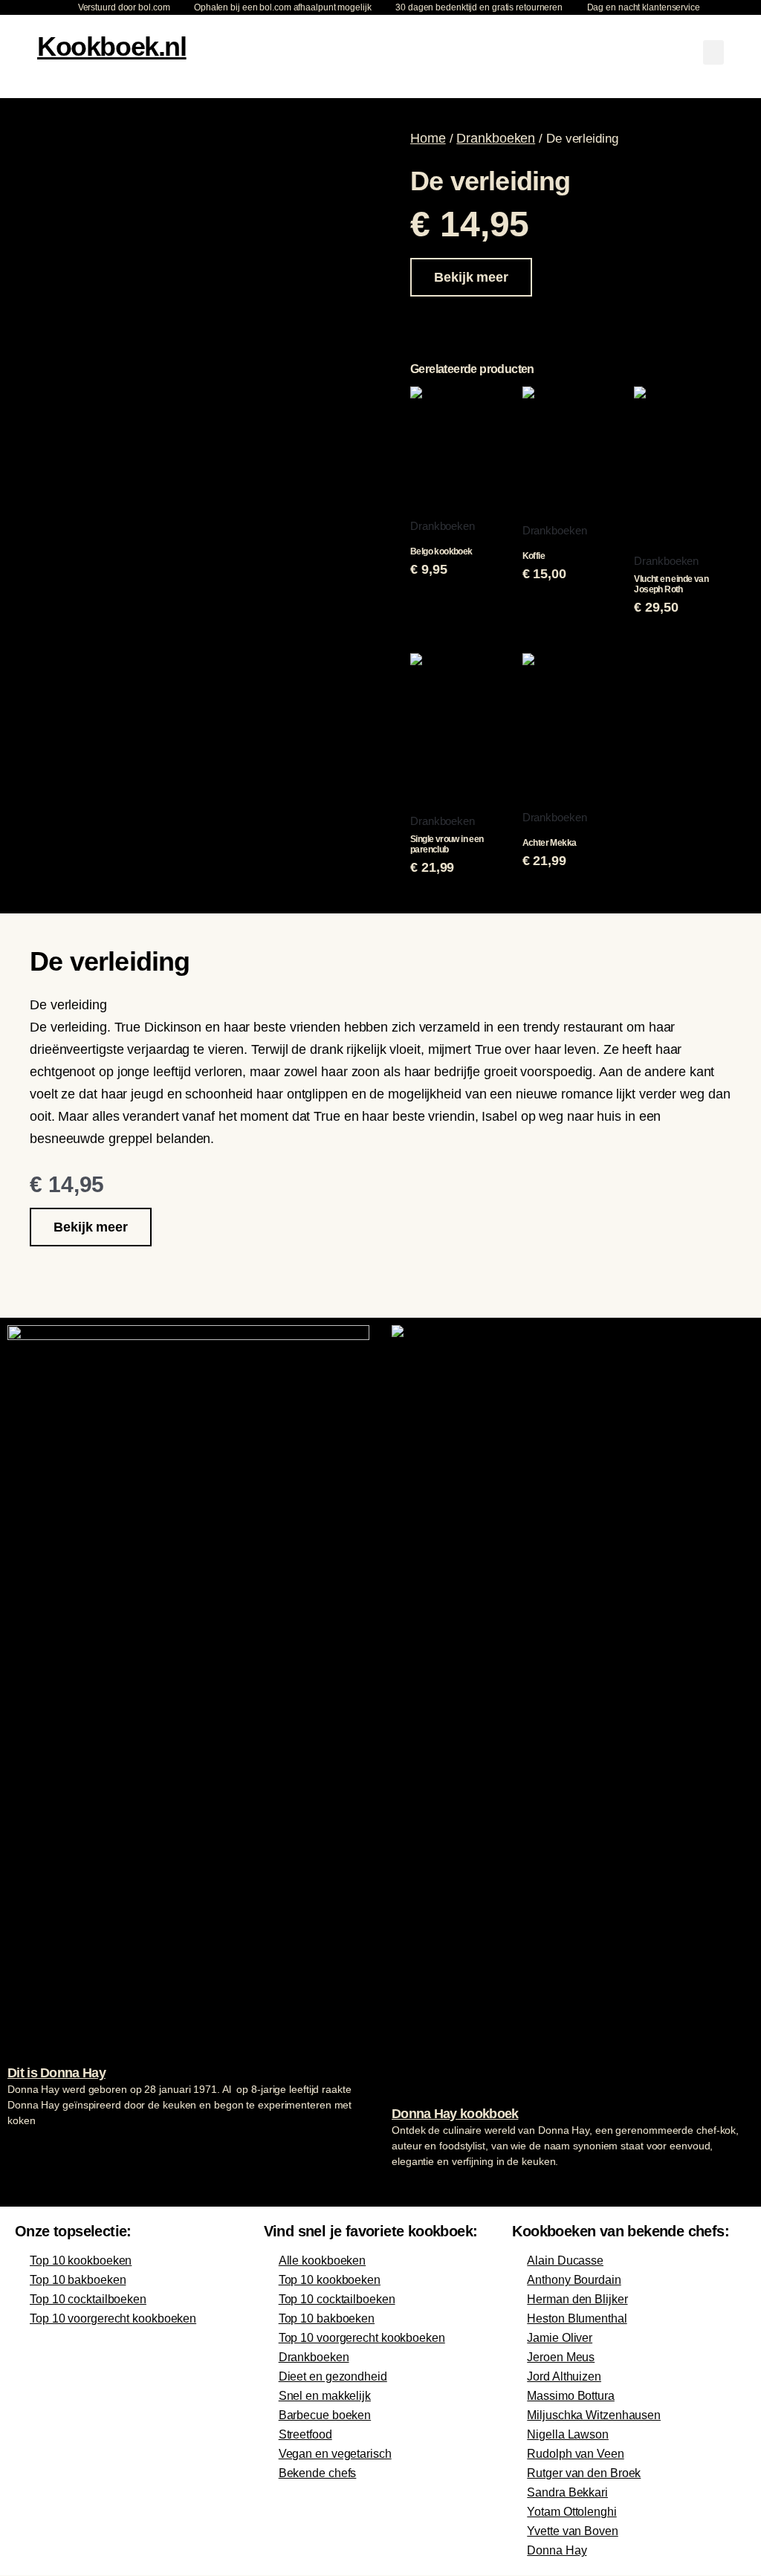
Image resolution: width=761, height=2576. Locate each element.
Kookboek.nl (112, 46)
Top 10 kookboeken (81, 2261)
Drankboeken (496, 138)
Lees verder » (36, 2149)
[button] (713, 52)
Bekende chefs (318, 2473)
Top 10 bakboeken (78, 2280)
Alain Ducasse (565, 2261)
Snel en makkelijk (325, 2396)
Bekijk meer (471, 277)
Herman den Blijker (577, 2299)
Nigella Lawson (568, 2434)
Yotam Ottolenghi (571, 2512)
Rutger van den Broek (584, 2473)
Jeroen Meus (561, 2357)
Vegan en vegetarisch (335, 2454)
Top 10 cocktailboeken (88, 2299)
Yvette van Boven (572, 2531)
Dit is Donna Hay (56, 2073)
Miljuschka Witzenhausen (594, 2415)
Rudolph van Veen (575, 2454)
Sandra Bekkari (567, 2492)
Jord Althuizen (564, 2376)
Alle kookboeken (323, 2261)
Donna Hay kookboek (455, 2114)
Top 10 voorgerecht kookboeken (113, 2318)
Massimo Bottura (571, 2396)
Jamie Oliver (560, 2338)
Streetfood (305, 2434)
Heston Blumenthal (577, 2318)
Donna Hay (557, 2550)
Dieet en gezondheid (333, 2376)
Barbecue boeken (325, 2415)
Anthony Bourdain (574, 2280)
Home (428, 138)
